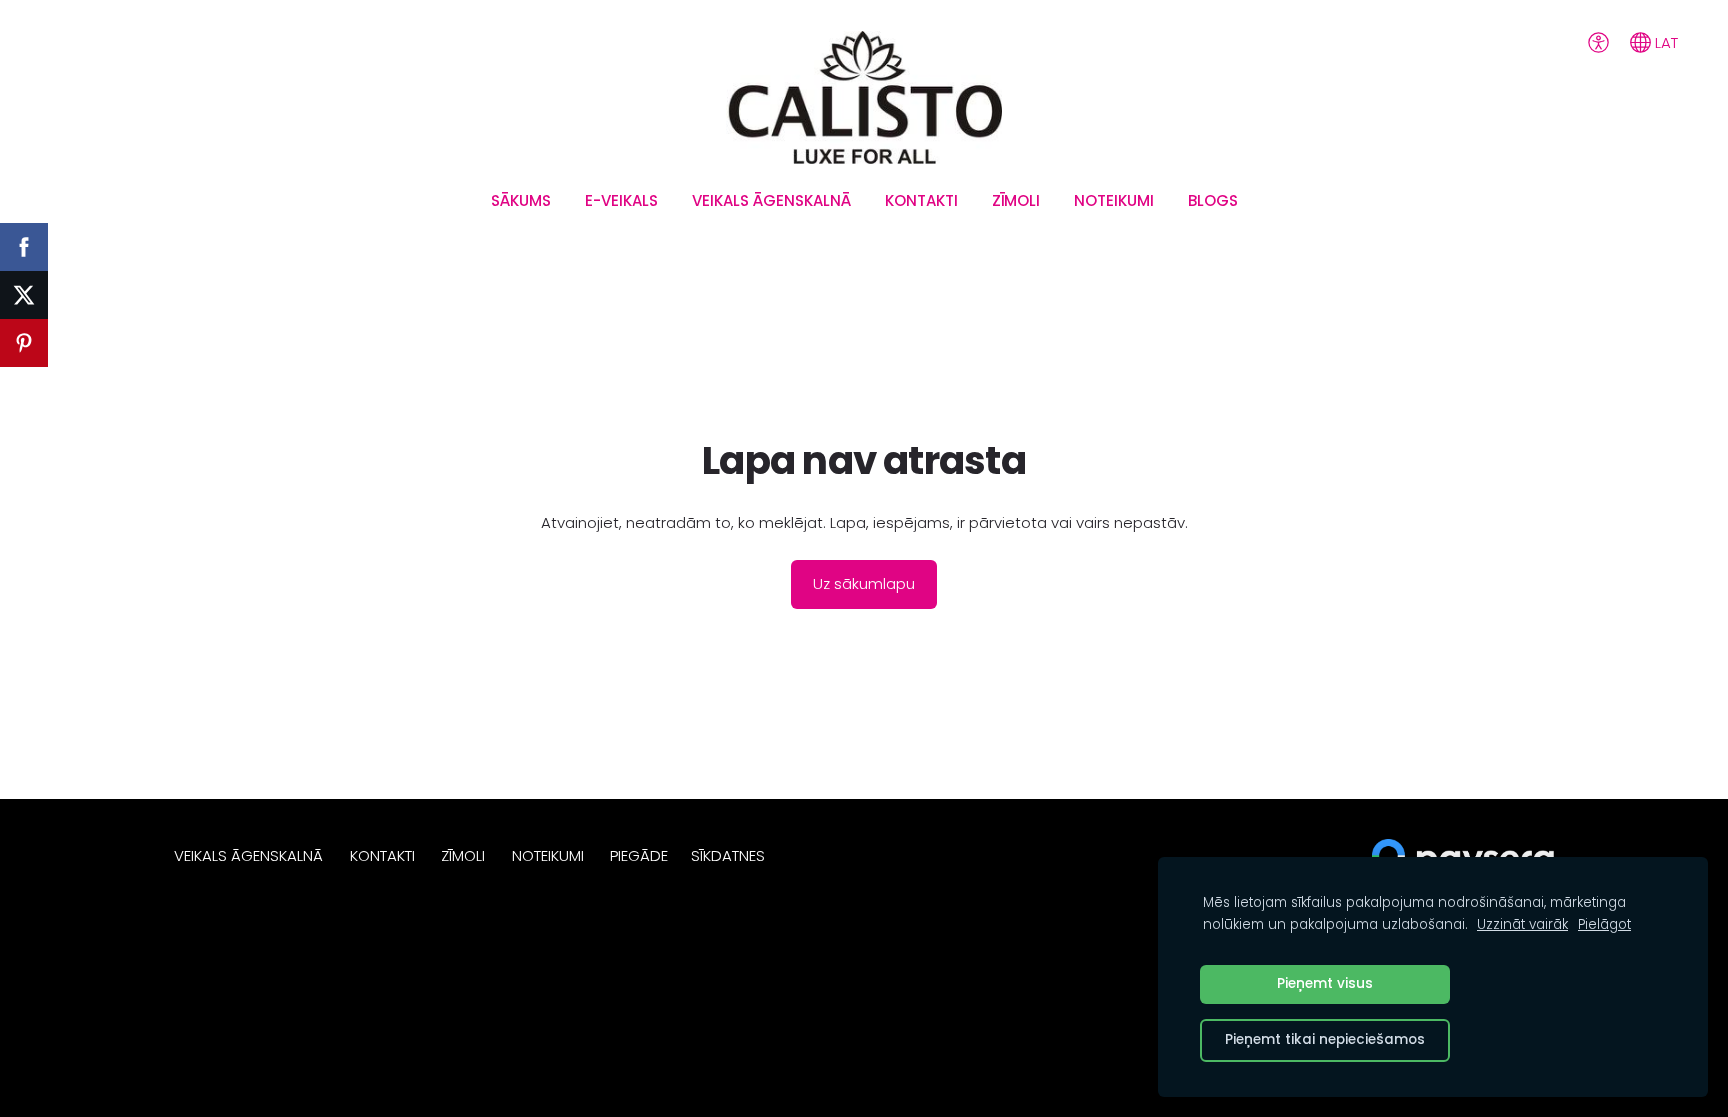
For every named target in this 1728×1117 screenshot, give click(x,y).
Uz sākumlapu (864, 583)
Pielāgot (1604, 924)
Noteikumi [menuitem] (1114, 200)
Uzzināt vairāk (1522, 924)
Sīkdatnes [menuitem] (728, 855)
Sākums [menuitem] (521, 200)
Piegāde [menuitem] (639, 855)
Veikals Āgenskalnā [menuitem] (771, 200)
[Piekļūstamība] (1598, 42)
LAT (1664, 42)
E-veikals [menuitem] (621, 200)
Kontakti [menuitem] (921, 200)
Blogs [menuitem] (1213, 200)
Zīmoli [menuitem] (1016, 200)
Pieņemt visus (1325, 983)
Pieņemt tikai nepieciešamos (1325, 1039)
